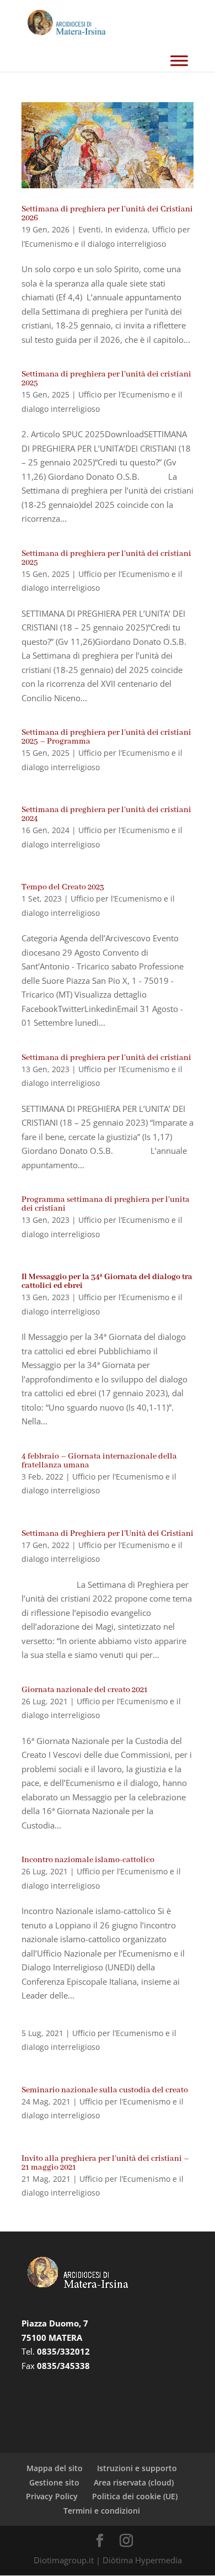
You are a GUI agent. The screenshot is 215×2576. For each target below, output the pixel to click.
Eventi (90, 229)
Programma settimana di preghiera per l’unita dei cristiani (106, 1204)
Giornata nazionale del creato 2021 (85, 1690)
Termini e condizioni (102, 2511)
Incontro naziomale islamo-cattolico (88, 1860)
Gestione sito (54, 2482)
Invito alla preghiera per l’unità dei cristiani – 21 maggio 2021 (105, 2163)
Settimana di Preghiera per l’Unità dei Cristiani (108, 1534)
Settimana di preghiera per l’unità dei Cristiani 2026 (107, 214)
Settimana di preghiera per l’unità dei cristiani (106, 1058)
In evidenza (127, 229)
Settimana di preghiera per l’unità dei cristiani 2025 (106, 379)
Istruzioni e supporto (137, 2468)
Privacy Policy (52, 2496)
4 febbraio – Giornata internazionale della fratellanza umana (99, 1461)
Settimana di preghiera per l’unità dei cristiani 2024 (106, 814)
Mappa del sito (55, 2468)
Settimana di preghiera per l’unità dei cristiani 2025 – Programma (106, 737)
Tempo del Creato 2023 (63, 887)
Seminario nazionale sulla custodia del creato (105, 2090)
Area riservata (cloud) (134, 2482)
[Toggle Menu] (179, 60)
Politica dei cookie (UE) (135, 2496)
